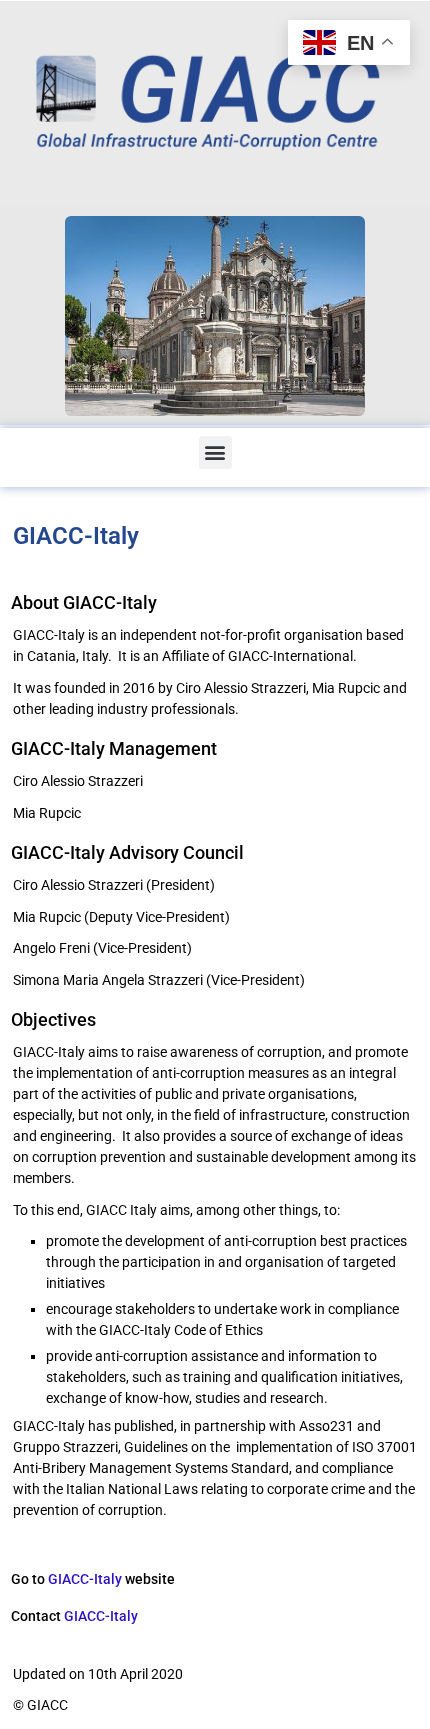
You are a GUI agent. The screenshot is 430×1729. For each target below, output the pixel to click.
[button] (215, 452)
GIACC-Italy (85, 1579)
